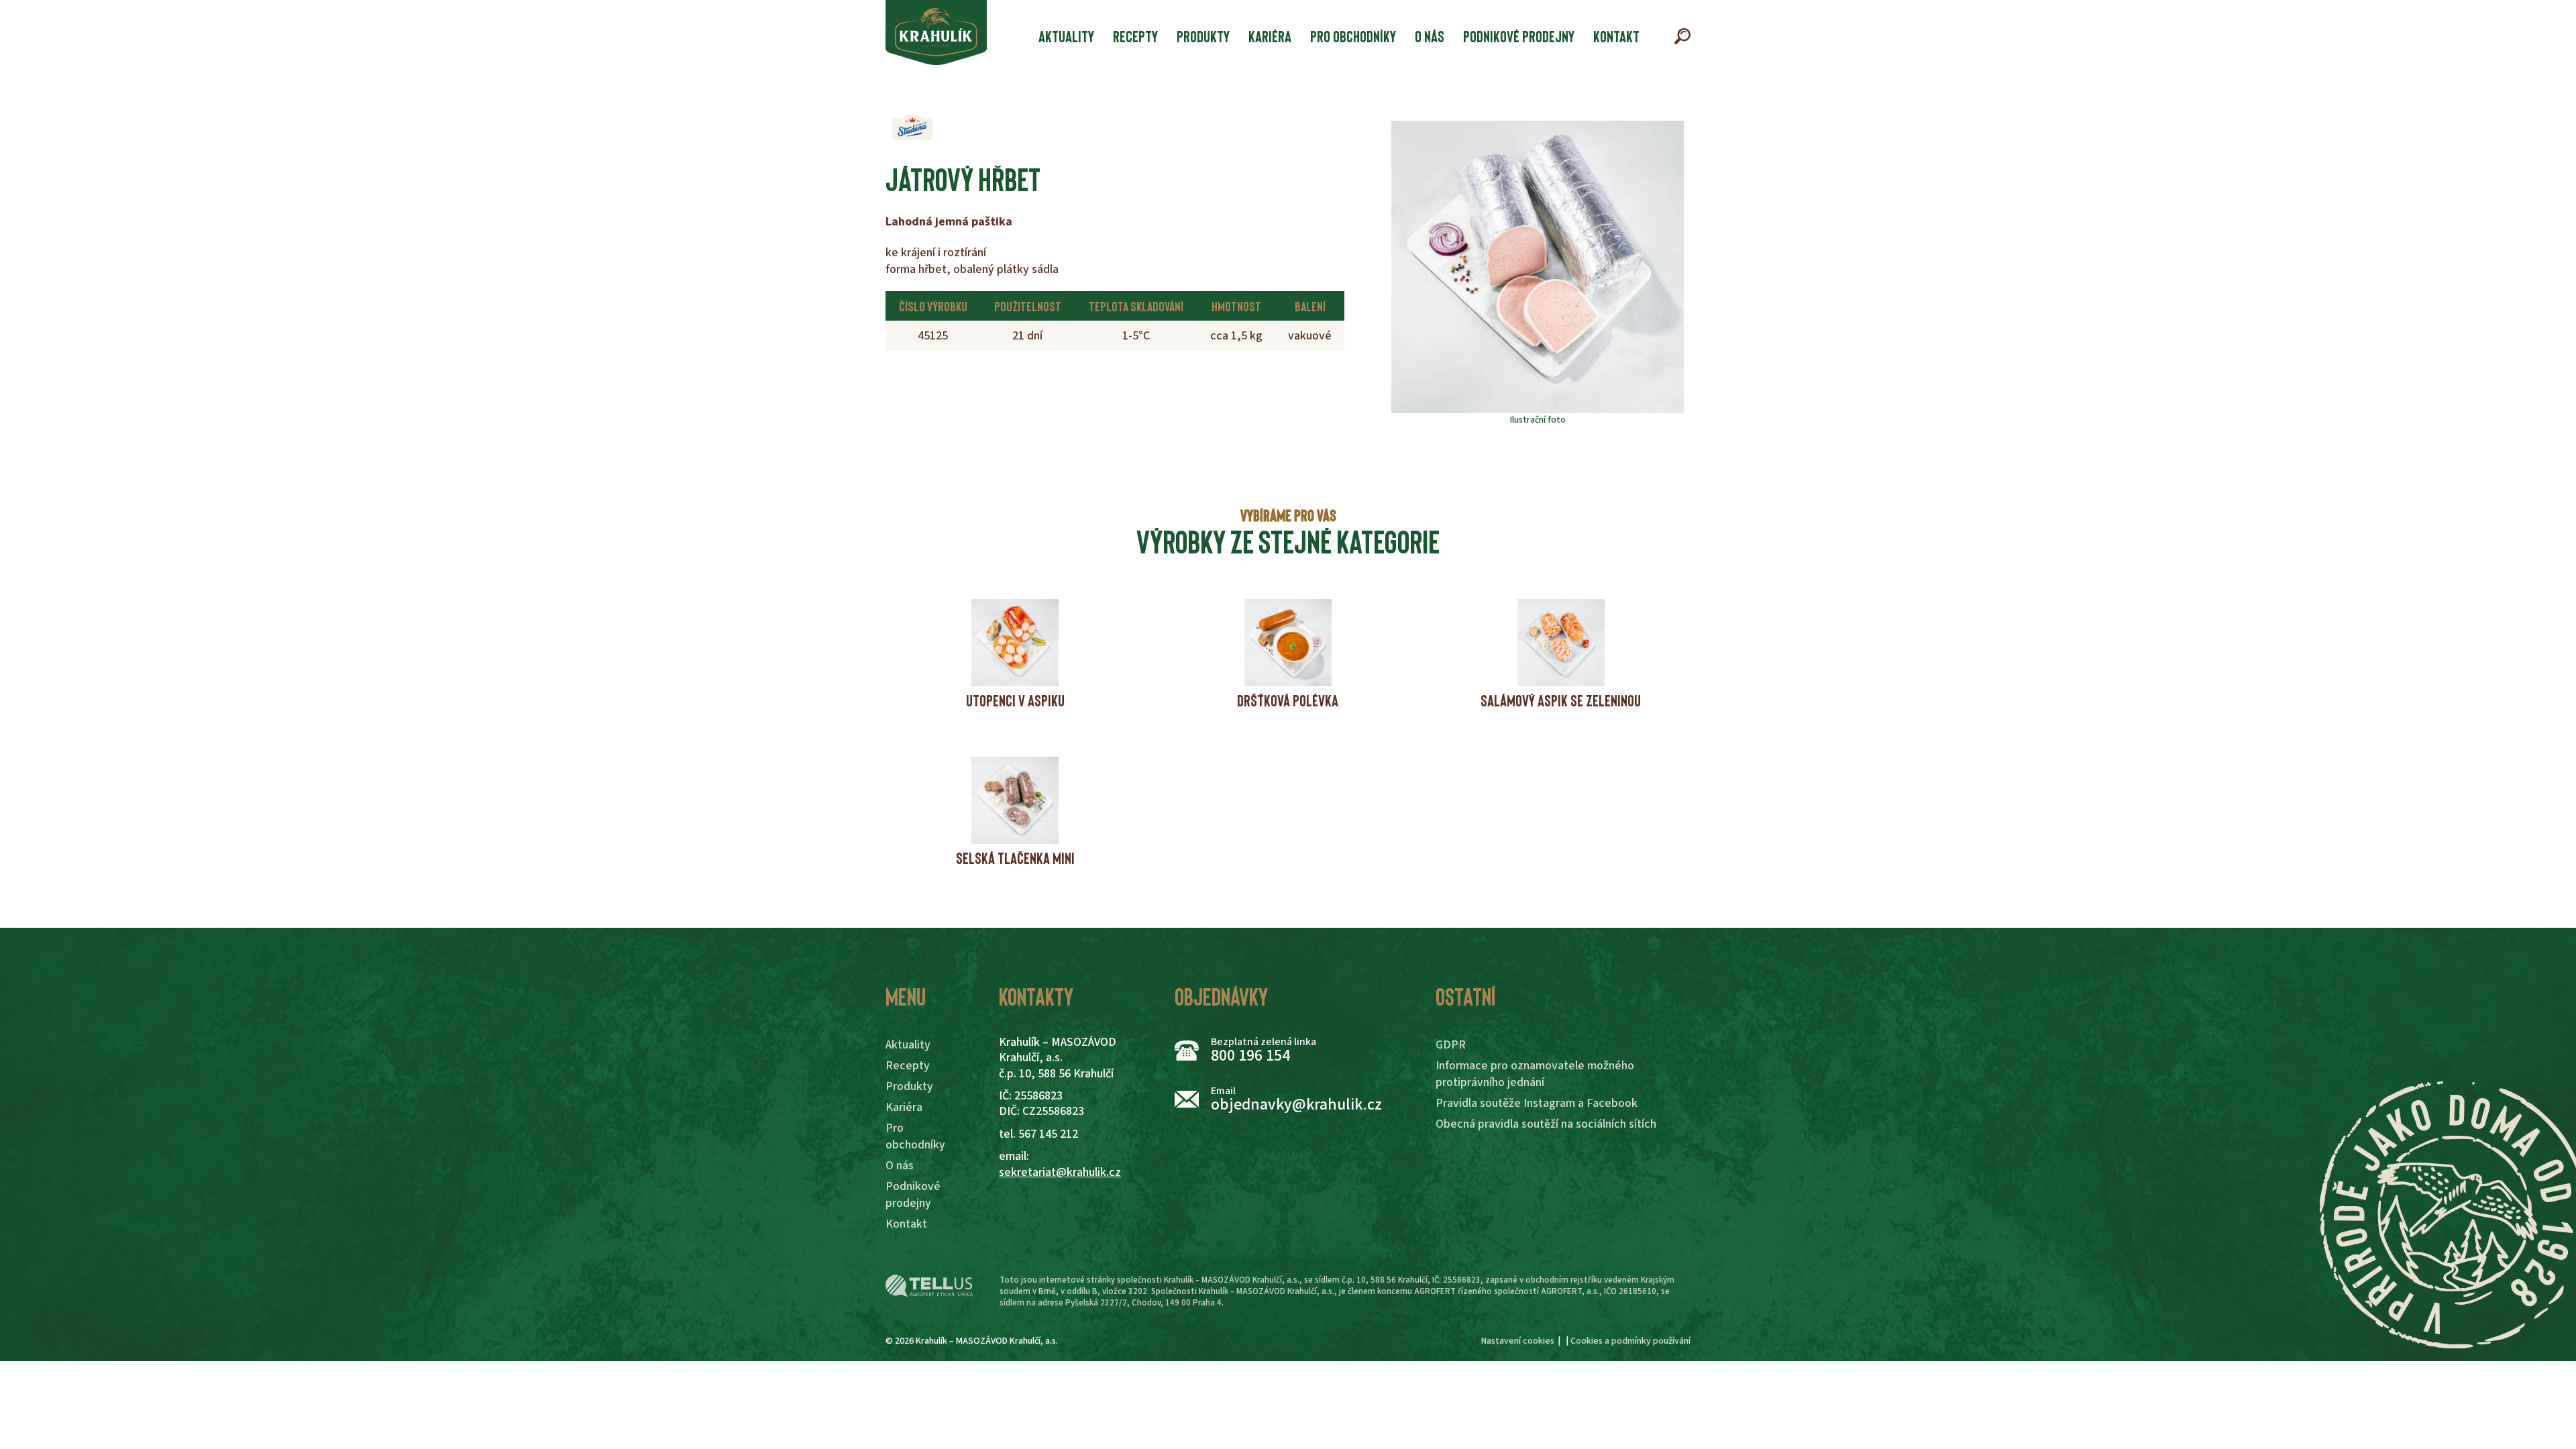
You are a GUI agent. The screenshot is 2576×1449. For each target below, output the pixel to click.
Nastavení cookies (1518, 1341)
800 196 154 (1250, 1056)
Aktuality (1066, 36)
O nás (1430, 36)
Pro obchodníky (1353, 36)
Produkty (1203, 36)
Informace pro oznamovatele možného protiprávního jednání (1535, 1074)
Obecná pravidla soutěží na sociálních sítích (1546, 1124)
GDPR (1451, 1045)
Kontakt (1616, 36)
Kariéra (1270, 36)
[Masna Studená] (912, 127)
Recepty (1135, 36)
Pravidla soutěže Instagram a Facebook (1537, 1103)
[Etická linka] (929, 1286)
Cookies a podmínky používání (1630, 1341)
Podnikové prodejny (1519, 36)
